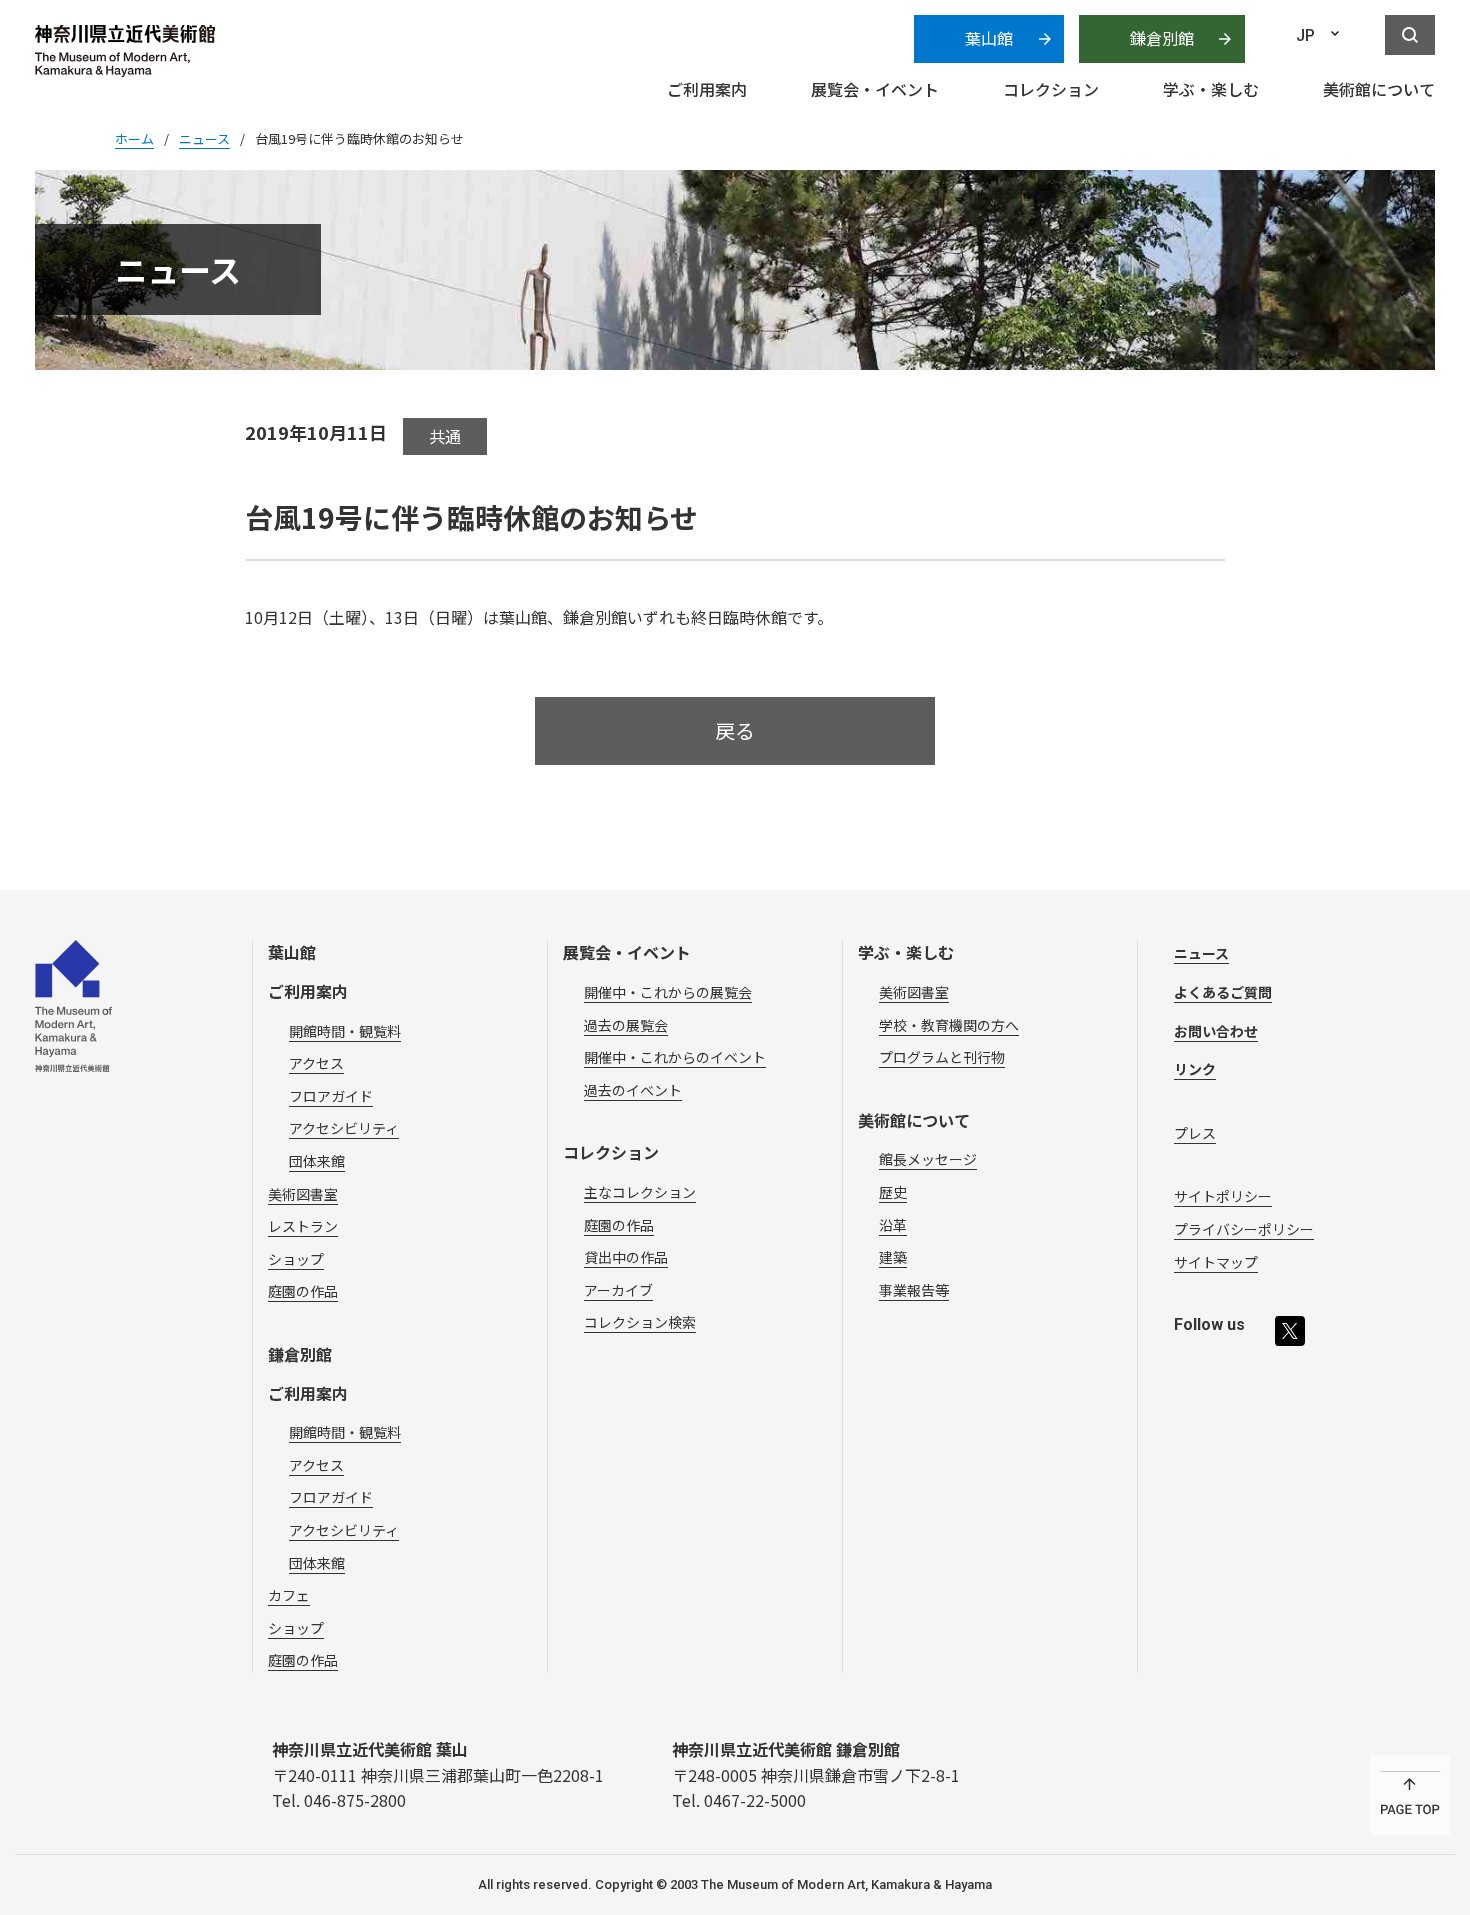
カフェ (289, 1595)
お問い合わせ (1216, 1031)
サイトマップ (1216, 1262)
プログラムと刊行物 (942, 1057)
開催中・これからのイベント (675, 1057)
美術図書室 (303, 1194)
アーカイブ (618, 1290)
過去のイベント (633, 1090)
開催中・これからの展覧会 (668, 992)
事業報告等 (914, 1290)
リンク (1195, 1069)
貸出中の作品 (626, 1257)
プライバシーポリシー (1244, 1229)
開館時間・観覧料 (345, 1031)
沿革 (893, 1225)
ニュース (1201, 953)
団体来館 (317, 1161)
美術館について (914, 1120)
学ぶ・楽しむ (906, 952)
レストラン (303, 1226)
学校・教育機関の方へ (949, 1025)
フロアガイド (331, 1096)
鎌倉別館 (1162, 38)
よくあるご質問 (1223, 992)
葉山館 (989, 38)
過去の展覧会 (626, 1025)
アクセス (316, 1063)
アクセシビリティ (344, 1128)
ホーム (134, 138)
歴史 (893, 1192)
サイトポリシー (1223, 1196)
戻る (735, 730)
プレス (1195, 1133)
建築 (893, 1257)
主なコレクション (640, 1192)
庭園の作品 (303, 1291)
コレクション (611, 1152)
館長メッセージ (928, 1159)
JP (1305, 35)
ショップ (296, 1259)
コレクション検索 (640, 1322)
